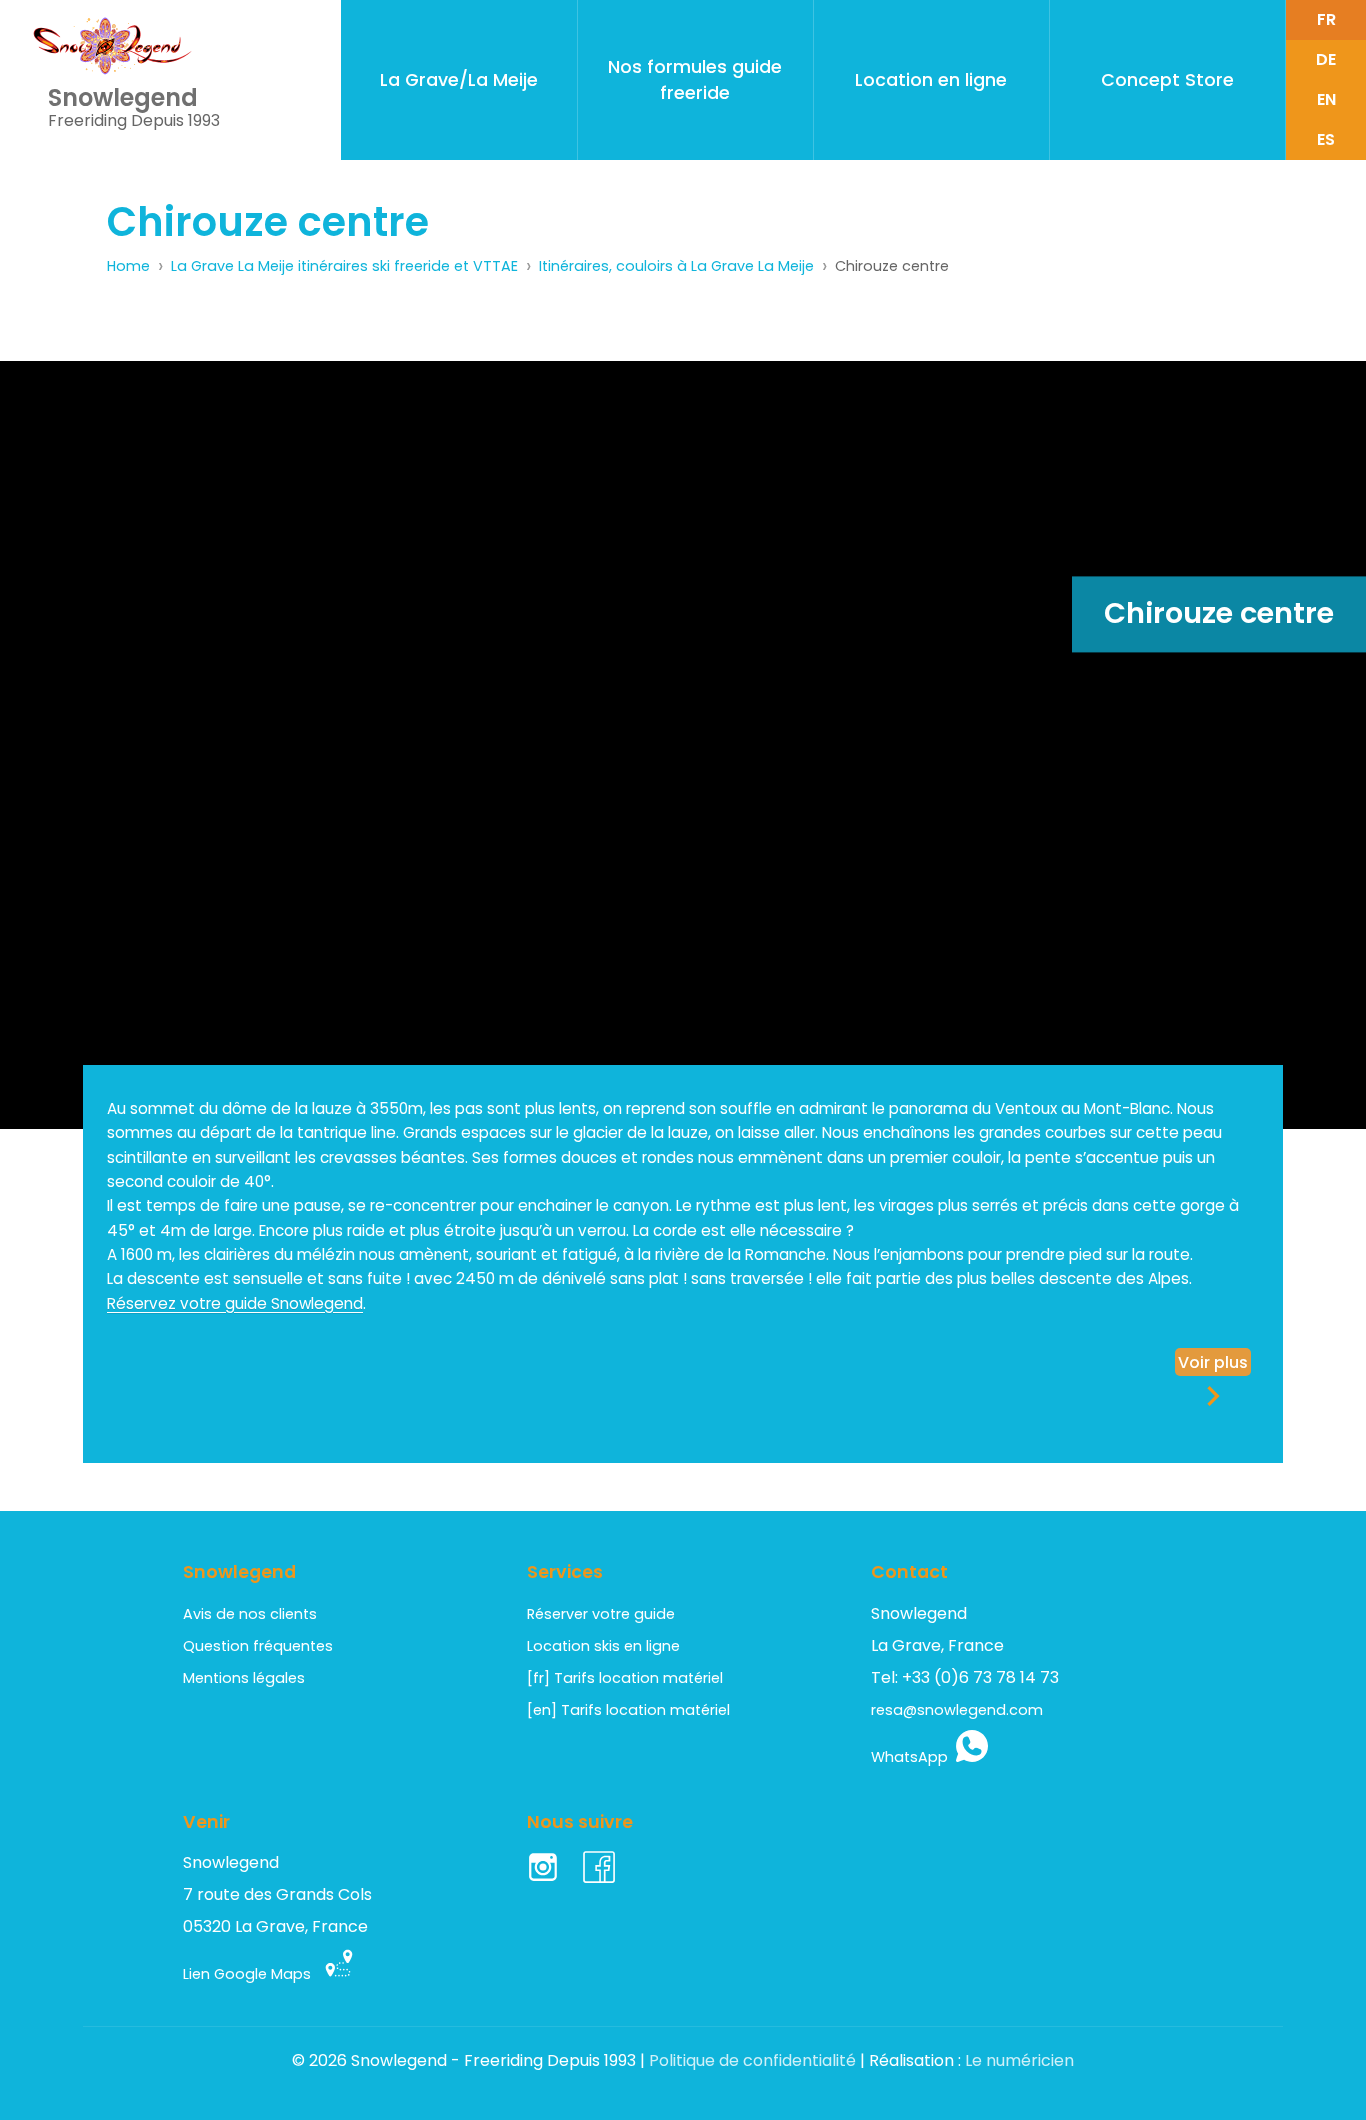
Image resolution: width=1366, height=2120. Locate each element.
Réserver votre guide (601, 1614)
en (1326, 99)
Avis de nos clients (250, 1614)
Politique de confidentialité (752, 2060)
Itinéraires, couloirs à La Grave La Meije (676, 266)
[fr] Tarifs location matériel (625, 1678)
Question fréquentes (258, 1646)
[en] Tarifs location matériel (628, 1710)
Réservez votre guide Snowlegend (235, 1303)
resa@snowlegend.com (957, 1710)
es (1326, 139)
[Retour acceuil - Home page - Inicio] (112, 46)
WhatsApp (913, 1757)
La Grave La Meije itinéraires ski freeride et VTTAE (344, 266)
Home (128, 266)
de (1326, 59)
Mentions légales (244, 1678)
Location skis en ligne (603, 1646)
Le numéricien (1019, 2060)
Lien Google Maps (253, 1974)
